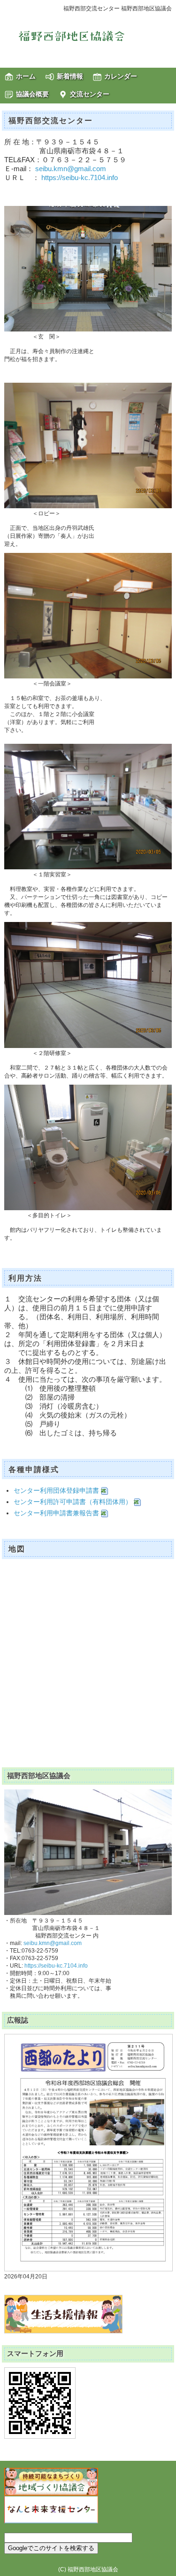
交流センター (90, 94)
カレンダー (121, 76)
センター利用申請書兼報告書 (57, 1513)
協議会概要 (32, 94)
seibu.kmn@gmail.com (71, 169)
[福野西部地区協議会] (88, 36)
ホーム (26, 76)
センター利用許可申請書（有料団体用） (74, 1502)
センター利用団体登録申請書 (57, 1490)
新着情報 (70, 76)
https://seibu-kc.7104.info (80, 178)
